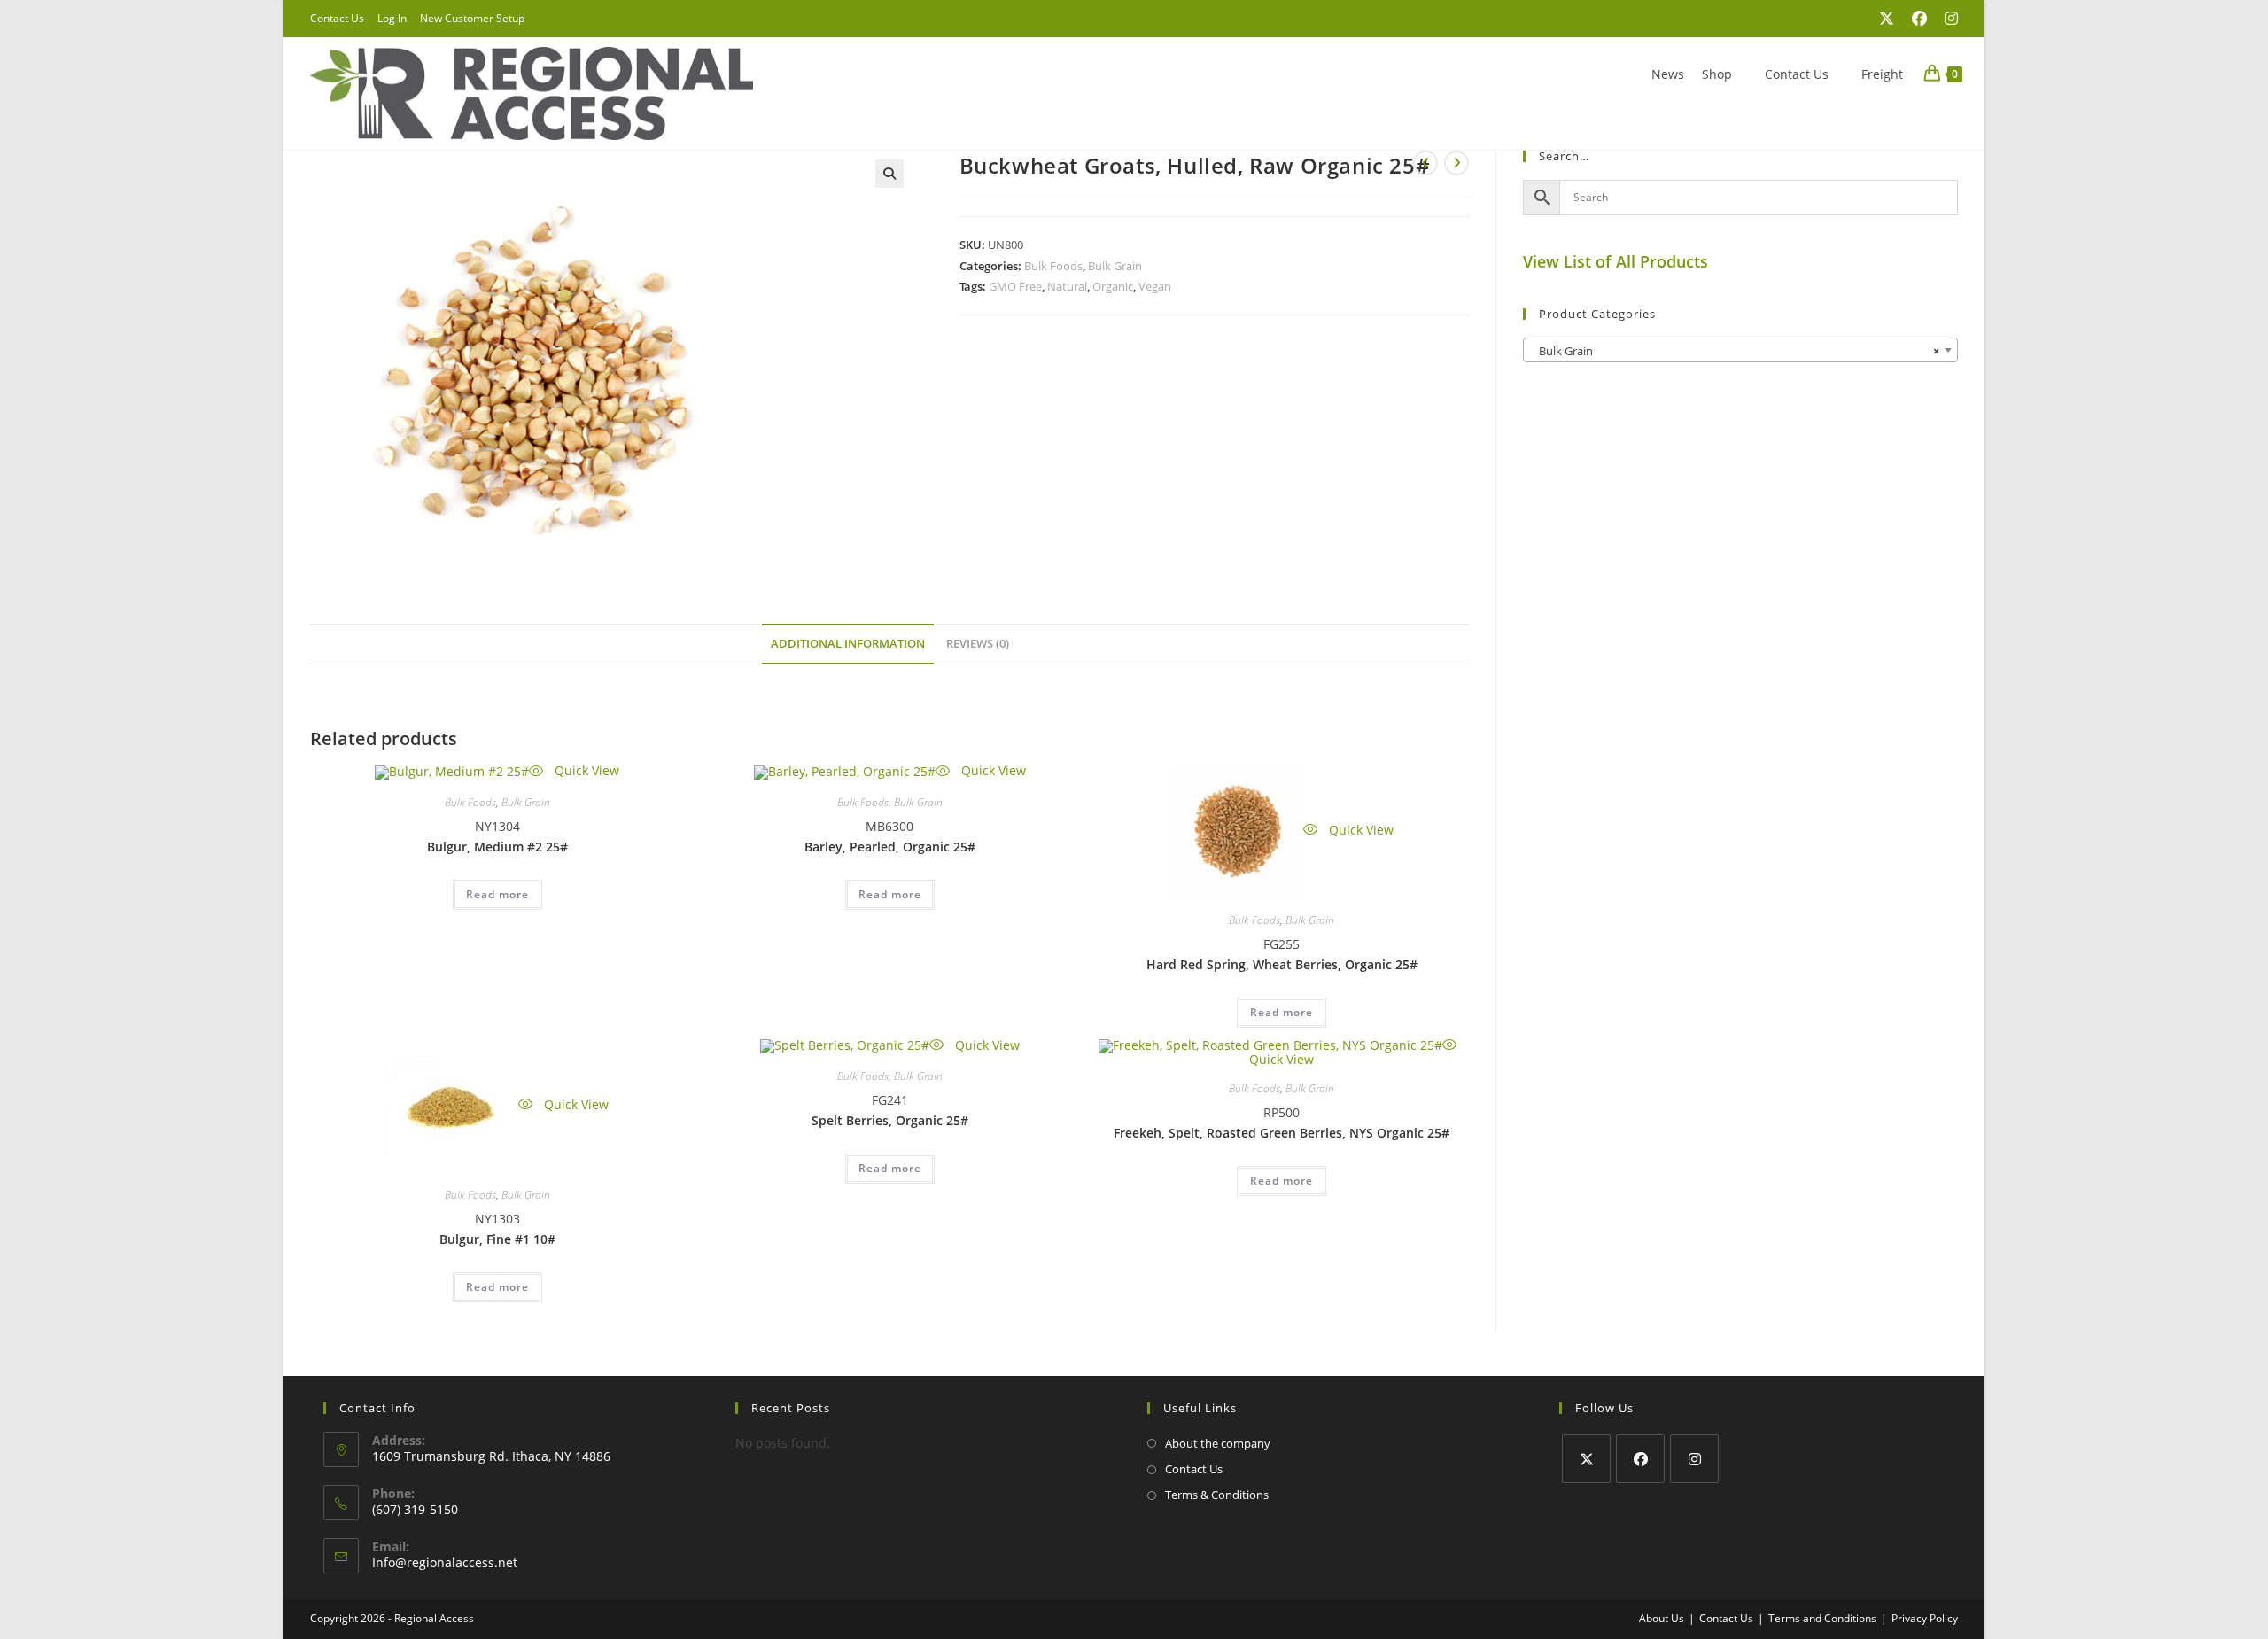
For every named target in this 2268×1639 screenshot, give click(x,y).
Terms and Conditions (1822, 1618)
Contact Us (337, 18)
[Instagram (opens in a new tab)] (1947, 19)
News (1668, 74)
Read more (497, 894)
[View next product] (1456, 163)
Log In (392, 18)
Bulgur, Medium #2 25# (497, 847)
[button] (889, 174)
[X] (1586, 1459)
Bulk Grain (1115, 266)
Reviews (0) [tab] (978, 644)
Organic (1113, 286)
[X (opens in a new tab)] (1887, 19)
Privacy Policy (1925, 1618)
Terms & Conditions (1217, 1495)
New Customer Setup (472, 18)
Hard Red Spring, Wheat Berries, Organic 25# (1282, 964)
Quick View (585, 770)
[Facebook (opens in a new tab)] (1919, 19)
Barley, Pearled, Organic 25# (890, 847)
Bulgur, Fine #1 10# (497, 1239)
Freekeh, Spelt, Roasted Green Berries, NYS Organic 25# (1282, 1133)
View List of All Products (1616, 261)
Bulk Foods (1053, 266)
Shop (1717, 74)
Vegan (1155, 286)
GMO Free (1015, 286)
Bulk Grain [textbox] (1735, 351)
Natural (1067, 286)
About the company (1218, 1443)
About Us (1662, 1618)
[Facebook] (1640, 1459)
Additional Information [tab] (848, 644)
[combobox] (1740, 350)
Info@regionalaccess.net (445, 1562)
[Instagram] (1694, 1459)
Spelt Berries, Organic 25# (890, 1120)
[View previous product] (1425, 163)
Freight (1882, 74)
